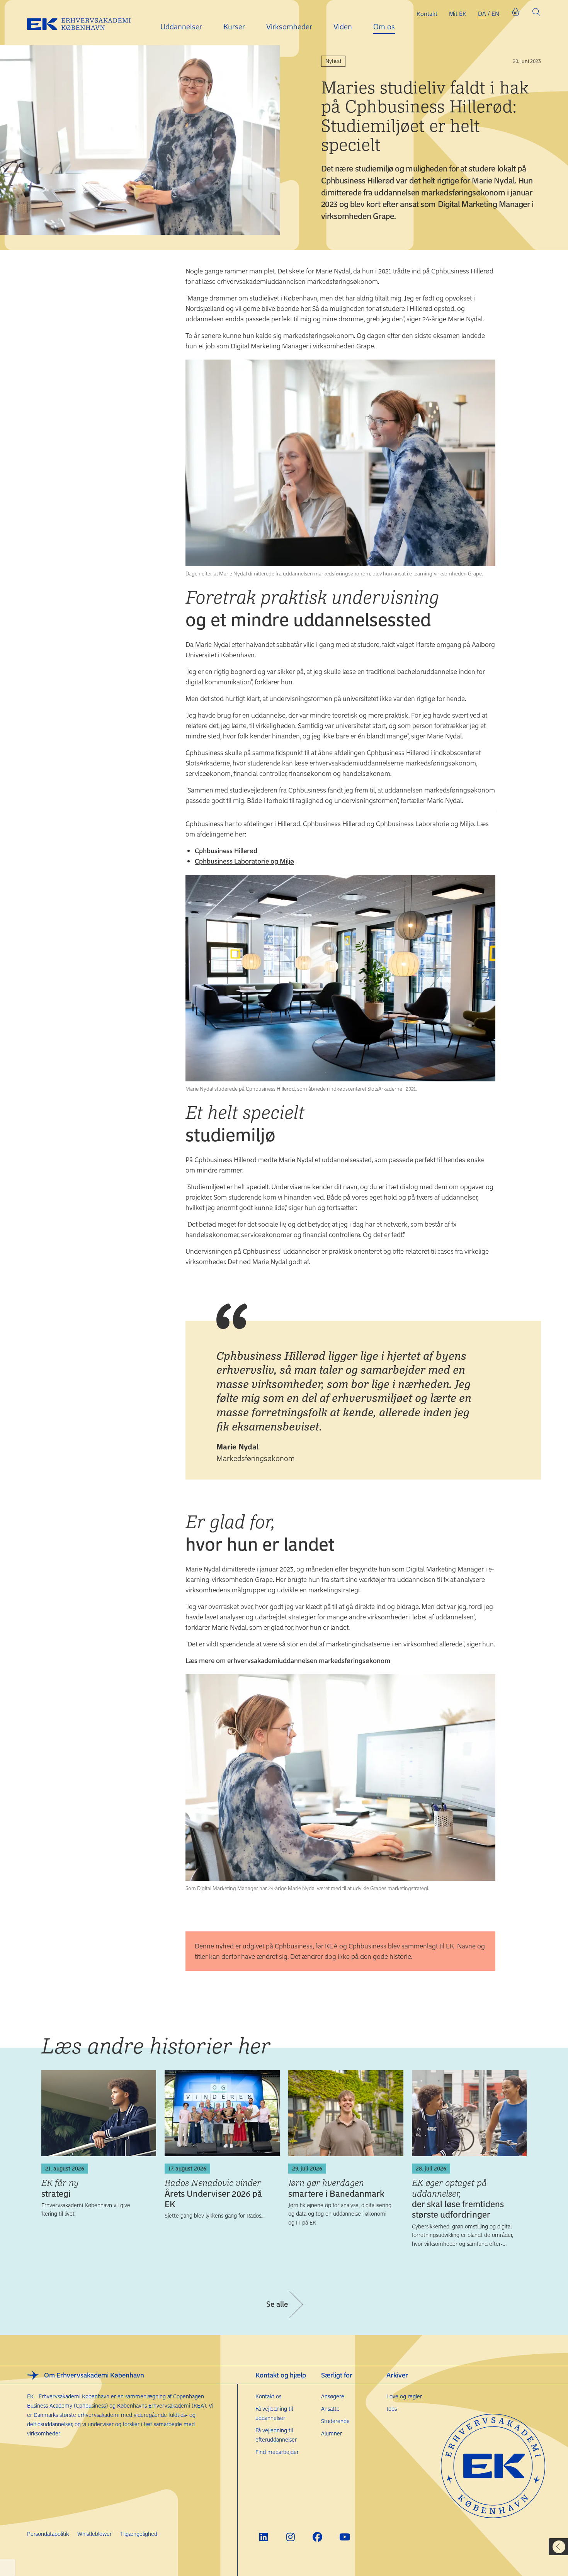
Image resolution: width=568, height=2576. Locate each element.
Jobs (392, 2409)
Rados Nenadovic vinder (213, 2193)
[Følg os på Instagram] (290, 2537)
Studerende (335, 2421)
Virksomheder (289, 26)
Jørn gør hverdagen (336, 2188)
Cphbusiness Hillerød (226, 850)
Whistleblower (94, 2534)
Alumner (332, 2433)
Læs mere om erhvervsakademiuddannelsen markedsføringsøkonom (288, 1660)
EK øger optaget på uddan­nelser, (458, 2198)
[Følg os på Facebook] (317, 2537)
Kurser (234, 26)
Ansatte (330, 2409)
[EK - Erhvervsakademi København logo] (85, 23)
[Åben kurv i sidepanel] (515, 14)
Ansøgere (333, 2396)
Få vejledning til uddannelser (274, 2413)
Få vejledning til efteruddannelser (276, 2435)
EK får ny (60, 2188)
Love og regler (404, 2396)
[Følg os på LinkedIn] (263, 2537)
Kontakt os (268, 2396)
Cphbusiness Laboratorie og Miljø (244, 861)
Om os (384, 26)
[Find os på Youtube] (344, 2537)
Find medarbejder (277, 2452)
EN (495, 14)
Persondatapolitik (48, 2534)
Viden (343, 26)
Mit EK (458, 14)
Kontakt (427, 14)
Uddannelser (181, 26)
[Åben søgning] (536, 14)
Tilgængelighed (139, 2534)
